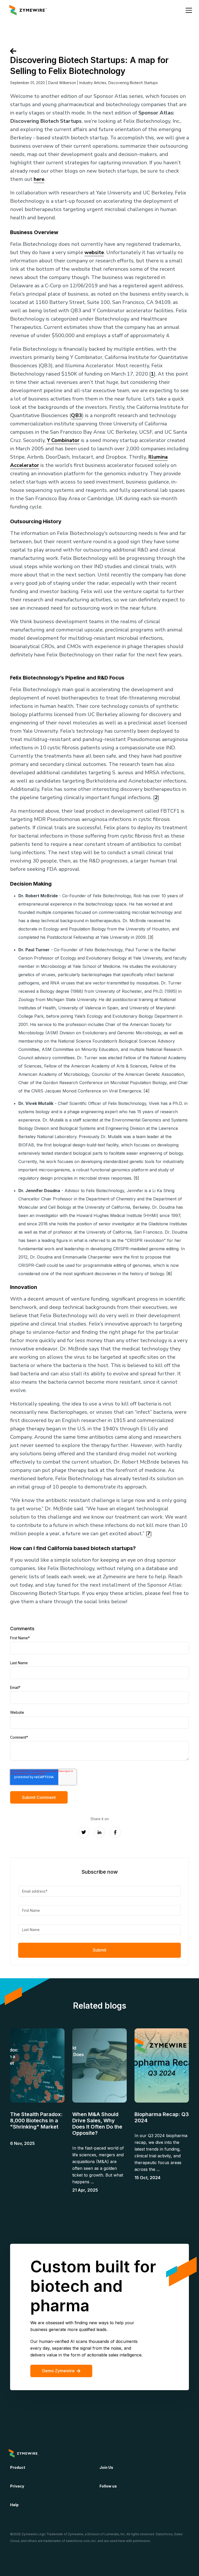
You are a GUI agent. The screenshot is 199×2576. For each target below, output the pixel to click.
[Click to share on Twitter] (84, 1832)
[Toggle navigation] (189, 10)
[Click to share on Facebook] (115, 1832)
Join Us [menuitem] (106, 2467)
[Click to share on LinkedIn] (99, 1832)
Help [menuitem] (14, 2505)
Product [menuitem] (18, 2467)
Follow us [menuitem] (108, 2486)
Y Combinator (63, 440)
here (39, 179)
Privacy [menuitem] (17, 2486)
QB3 (76, 415)
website (94, 252)
